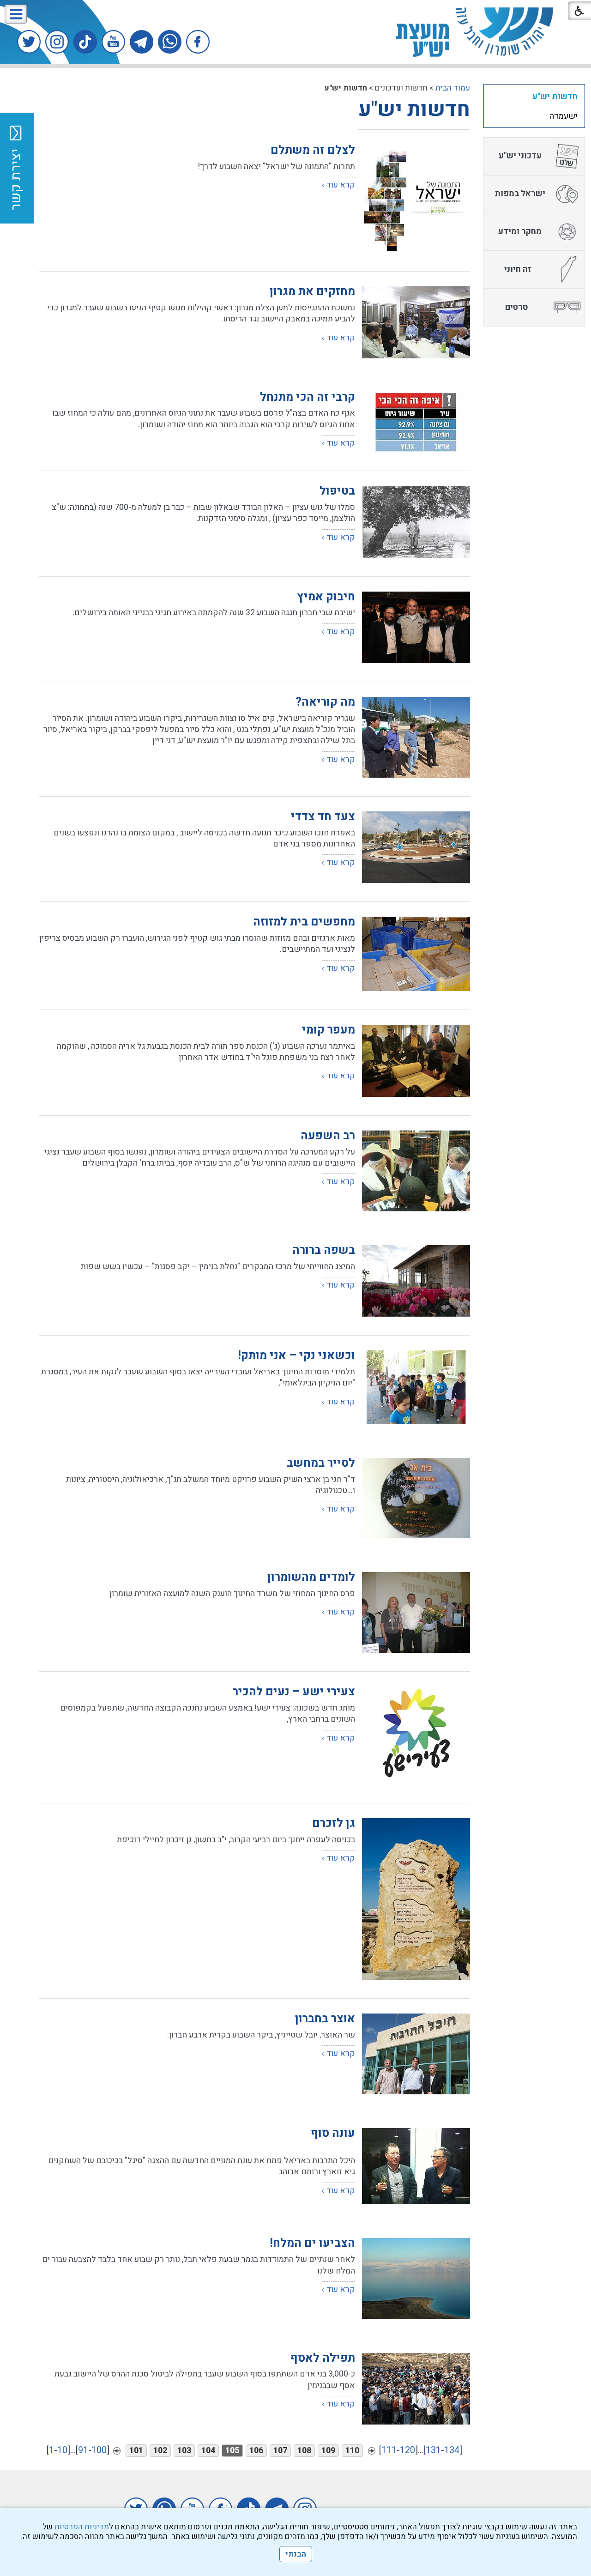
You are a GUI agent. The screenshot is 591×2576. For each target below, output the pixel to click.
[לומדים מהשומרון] (416, 1612)
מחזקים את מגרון (312, 292)
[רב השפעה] (416, 1171)
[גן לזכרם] (416, 1899)
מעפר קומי (329, 1030)
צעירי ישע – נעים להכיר (294, 1692)
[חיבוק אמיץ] (416, 627)
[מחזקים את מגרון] (416, 322)
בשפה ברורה (324, 1250)
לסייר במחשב (321, 1463)
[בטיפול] (416, 522)
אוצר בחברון (325, 2019)
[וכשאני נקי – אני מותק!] (416, 1387)
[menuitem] (534, 97)
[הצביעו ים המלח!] (416, 2278)
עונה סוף (333, 2133)
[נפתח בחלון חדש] (198, 42)
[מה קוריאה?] (416, 737)
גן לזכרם (334, 1823)
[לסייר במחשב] (416, 1498)
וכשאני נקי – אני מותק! (296, 1356)
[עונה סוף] (416, 2166)
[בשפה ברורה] (416, 1281)
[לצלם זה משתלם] (416, 199)
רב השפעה (328, 1136)
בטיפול (337, 491)
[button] (16, 14)
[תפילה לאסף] (416, 2389)
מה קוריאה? (325, 702)
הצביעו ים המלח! (312, 2243)
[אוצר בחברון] (416, 2054)
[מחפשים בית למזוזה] (416, 954)
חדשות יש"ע (414, 109)
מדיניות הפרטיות (82, 2527)
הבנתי (296, 2554)
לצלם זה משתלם (313, 150)
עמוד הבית (453, 88)
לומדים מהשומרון (311, 1577)
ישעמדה (564, 116)
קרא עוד (341, 185)
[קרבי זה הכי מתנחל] (416, 422)
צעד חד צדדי (323, 817)
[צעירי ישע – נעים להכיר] (416, 1735)
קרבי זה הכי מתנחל (308, 397)
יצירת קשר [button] (16, 180)
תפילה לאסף (323, 2358)
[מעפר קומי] (416, 1061)
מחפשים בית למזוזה (304, 922)
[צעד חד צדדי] (416, 847)
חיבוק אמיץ (326, 597)
